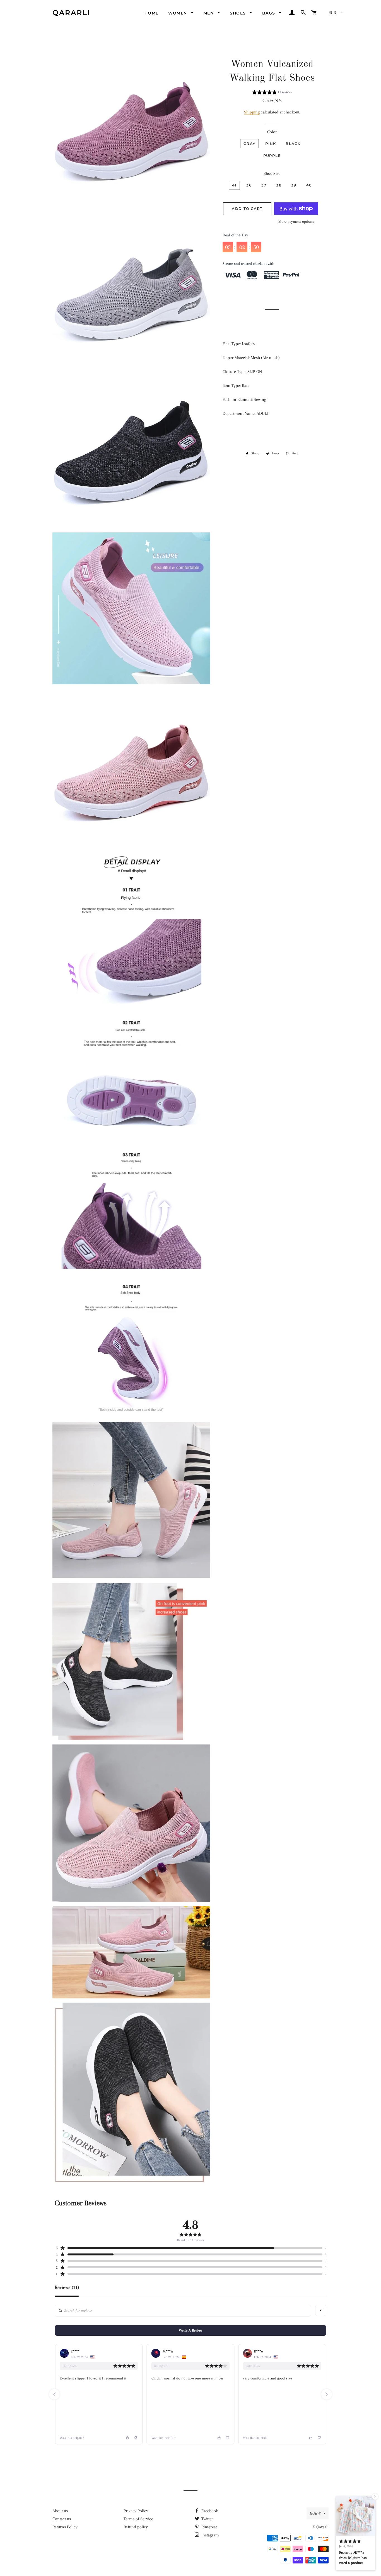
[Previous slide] (54, 2394)
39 (294, 185)
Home (152, 13)
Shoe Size (272, 173)
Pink (271, 144)
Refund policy (136, 2527)
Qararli (71, 13)
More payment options (296, 221)
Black (293, 144)
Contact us (62, 2519)
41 (234, 185)
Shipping (252, 112)
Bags (269, 13)
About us (60, 2511)
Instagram (210, 2535)
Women (178, 13)
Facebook (209, 2511)
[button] (272, 93)
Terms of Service (138, 2519)
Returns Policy (65, 2527)
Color (272, 132)
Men (209, 13)
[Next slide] (327, 2394)
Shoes (238, 13)
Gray (249, 144)
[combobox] (321, 2310)
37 (264, 185)
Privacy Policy (136, 2511)
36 (249, 185)
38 (279, 185)
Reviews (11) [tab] (67, 2287)
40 (309, 185)
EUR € (315, 2513)
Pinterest (208, 2527)
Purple (272, 156)
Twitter (207, 2519)
